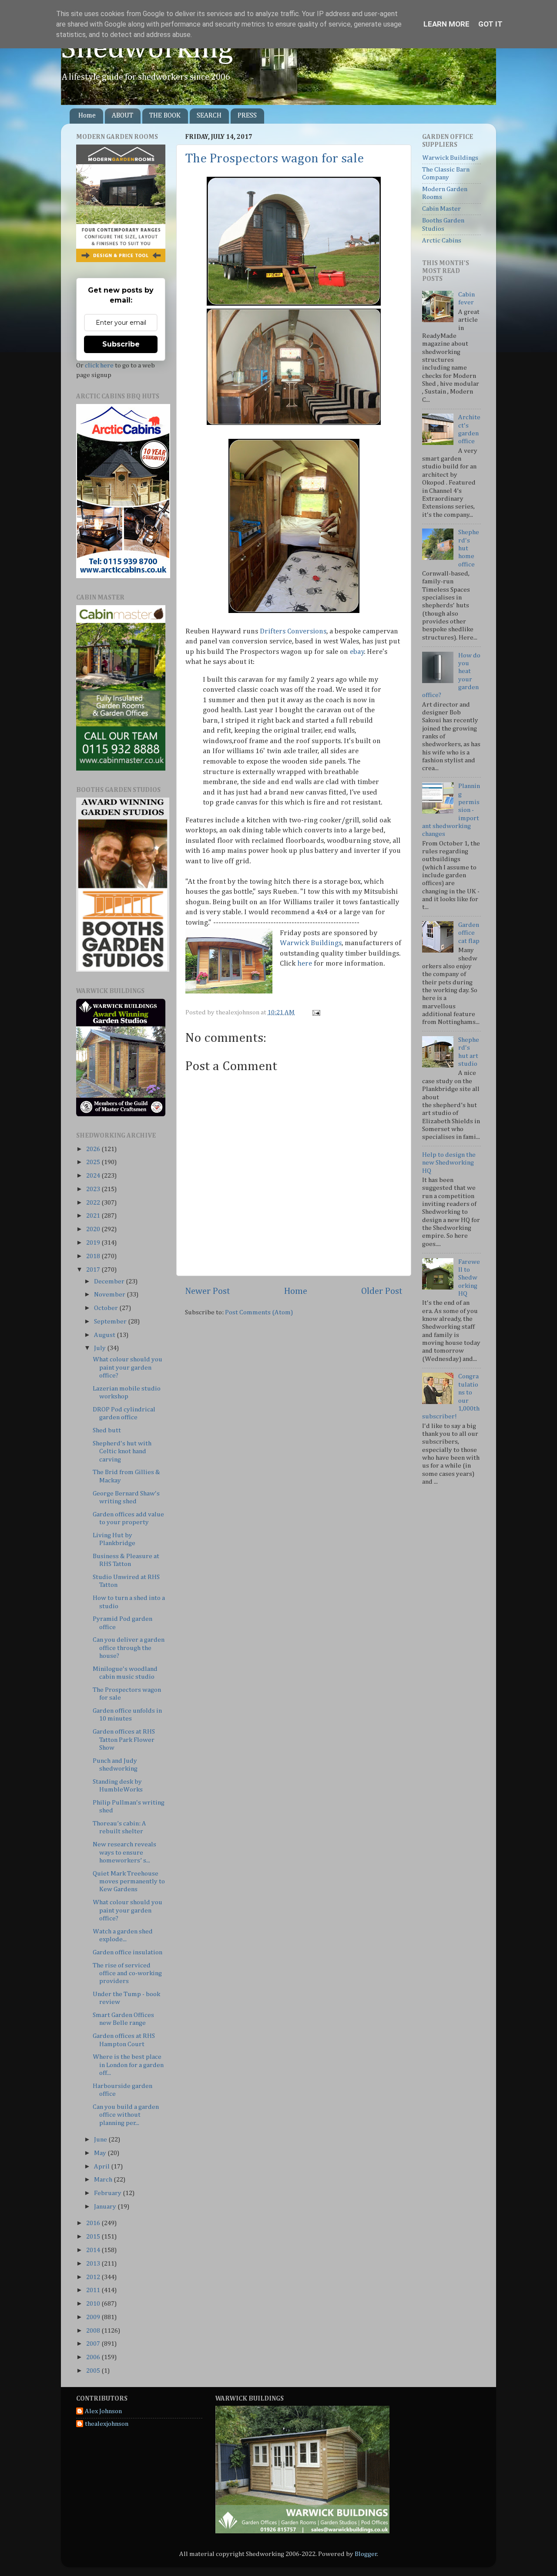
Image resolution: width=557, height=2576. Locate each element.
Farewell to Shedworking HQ (469, 1278)
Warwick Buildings (311, 943)
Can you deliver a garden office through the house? (129, 1648)
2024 (94, 1176)
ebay (357, 652)
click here (99, 365)
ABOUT (122, 116)
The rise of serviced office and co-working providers (127, 1973)
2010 (94, 2304)
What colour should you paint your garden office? (128, 1367)
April (102, 2167)
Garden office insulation (128, 1952)
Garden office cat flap (469, 933)
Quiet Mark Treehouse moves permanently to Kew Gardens (129, 1882)
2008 (94, 2331)
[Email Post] (315, 1012)
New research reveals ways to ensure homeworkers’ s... (124, 1852)
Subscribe (121, 344)
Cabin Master (441, 209)
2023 (94, 1189)
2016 (94, 2223)
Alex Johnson (103, 2411)
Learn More (446, 24)
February (108, 2193)
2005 (94, 2371)
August (105, 1335)
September (111, 1322)
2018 (94, 1256)
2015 (94, 2237)
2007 (94, 2344)
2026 (94, 1149)
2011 (94, 2290)
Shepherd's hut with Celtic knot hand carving (122, 1451)
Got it (490, 24)
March (104, 2180)
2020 (94, 1229)
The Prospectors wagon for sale (275, 159)
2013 (94, 2264)
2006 (94, 2357)
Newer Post (208, 1291)
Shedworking (147, 49)
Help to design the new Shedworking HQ (449, 1163)
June (101, 2140)
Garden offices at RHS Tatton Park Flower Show (124, 1740)
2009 (94, 2317)
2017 (94, 1270)
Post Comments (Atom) (259, 1312)
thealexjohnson (107, 2424)
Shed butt (107, 1430)
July (101, 1348)
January (106, 2207)
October (107, 1308)
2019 (94, 1243)
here (305, 964)
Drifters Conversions (293, 631)
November (110, 1295)
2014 (94, 2250)
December (110, 1281)
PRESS (247, 116)
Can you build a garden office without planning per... (126, 2115)
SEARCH (209, 116)
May (101, 2153)
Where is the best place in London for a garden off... (128, 2065)
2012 (94, 2277)
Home (87, 116)
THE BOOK (165, 116)
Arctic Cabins (442, 241)
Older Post (382, 1291)
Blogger (366, 2554)
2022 (94, 1203)
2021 (94, 1216)
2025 (94, 1162)
